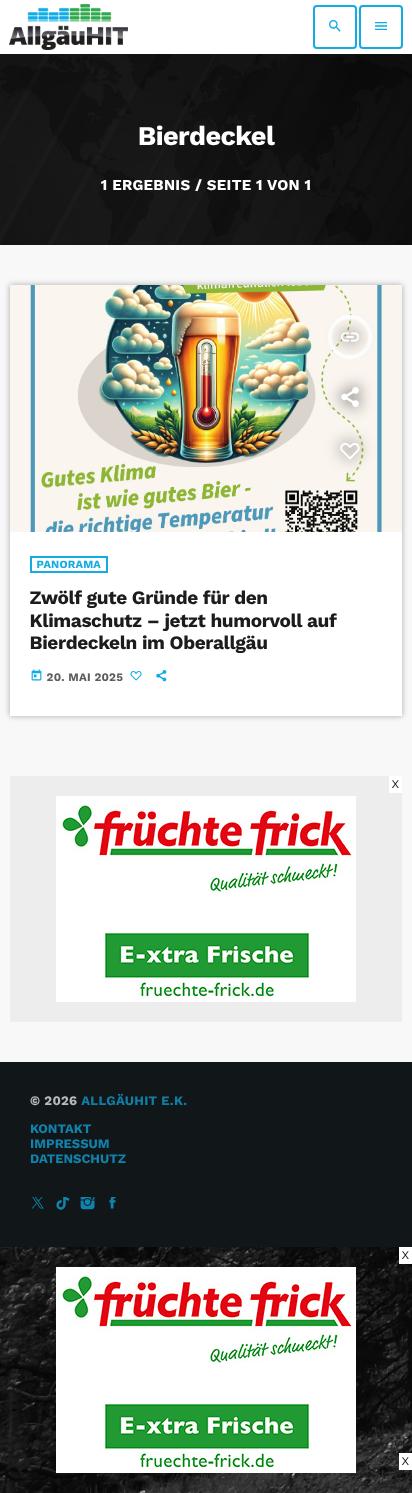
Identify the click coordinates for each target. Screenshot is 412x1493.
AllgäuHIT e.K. (134, 1101)
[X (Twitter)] (38, 1204)
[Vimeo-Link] (68, 27)
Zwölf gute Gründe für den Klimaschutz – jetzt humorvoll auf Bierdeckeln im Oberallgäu (183, 620)
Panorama (69, 564)
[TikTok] (63, 1204)
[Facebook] (113, 1204)
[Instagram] (88, 1204)
